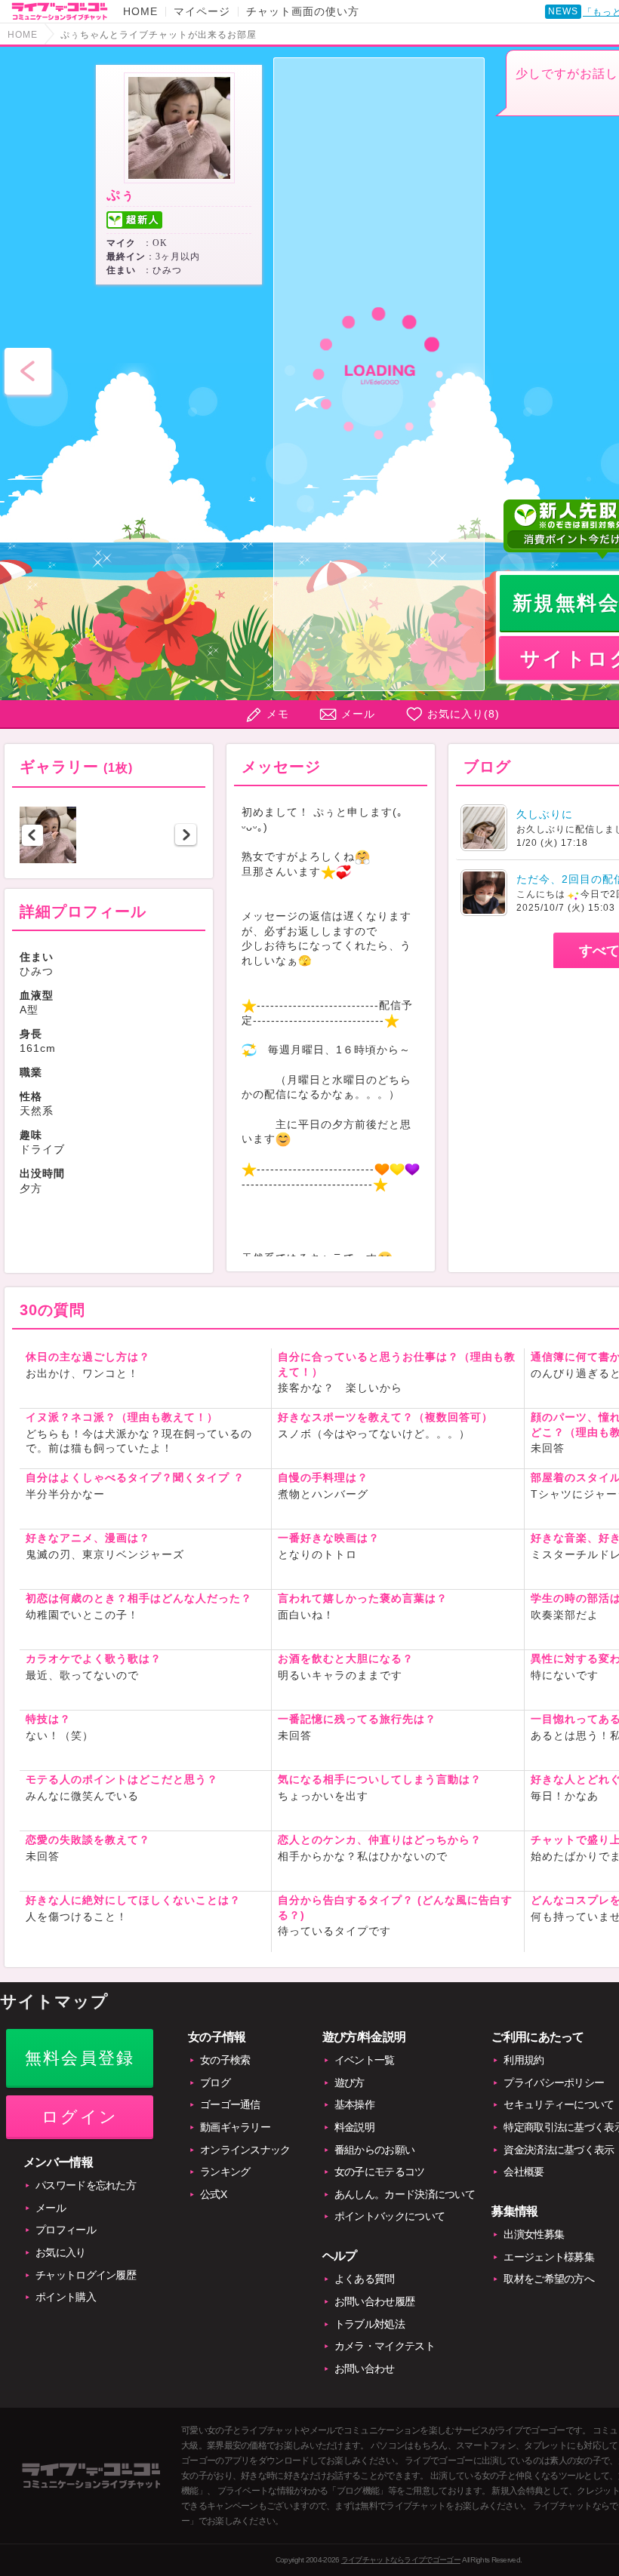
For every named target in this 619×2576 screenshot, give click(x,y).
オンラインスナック (245, 2150)
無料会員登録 (80, 2058)
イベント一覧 (365, 2060)
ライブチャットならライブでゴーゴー (401, 2560)
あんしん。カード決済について (405, 2194)
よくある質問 (365, 2279)
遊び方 (350, 2083)
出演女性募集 (534, 2234)
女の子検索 (225, 2060)
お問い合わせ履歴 (374, 2301)
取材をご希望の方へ (549, 2279)
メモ (278, 714)
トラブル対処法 (370, 2324)
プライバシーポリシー (554, 2083)
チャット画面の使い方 (303, 11)
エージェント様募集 (549, 2257)
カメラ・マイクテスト (385, 2346)
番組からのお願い (374, 2150)
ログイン (80, 2117)
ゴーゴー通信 (230, 2104)
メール (358, 714)
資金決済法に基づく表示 (559, 2150)
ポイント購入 (66, 2297)
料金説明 (354, 2127)
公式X (213, 2194)
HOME (140, 11)
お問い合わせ (365, 2369)
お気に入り (61, 2252)
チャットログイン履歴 (86, 2275)
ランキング (225, 2172)
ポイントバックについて (390, 2216)
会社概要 (524, 2172)
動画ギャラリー (235, 2127)
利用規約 (524, 2060)
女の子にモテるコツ (380, 2172)
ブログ (215, 2083)
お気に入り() (463, 714)
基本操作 (354, 2104)
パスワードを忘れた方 (86, 2185)
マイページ (202, 11)
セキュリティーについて (559, 2104)
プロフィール (66, 2230)
